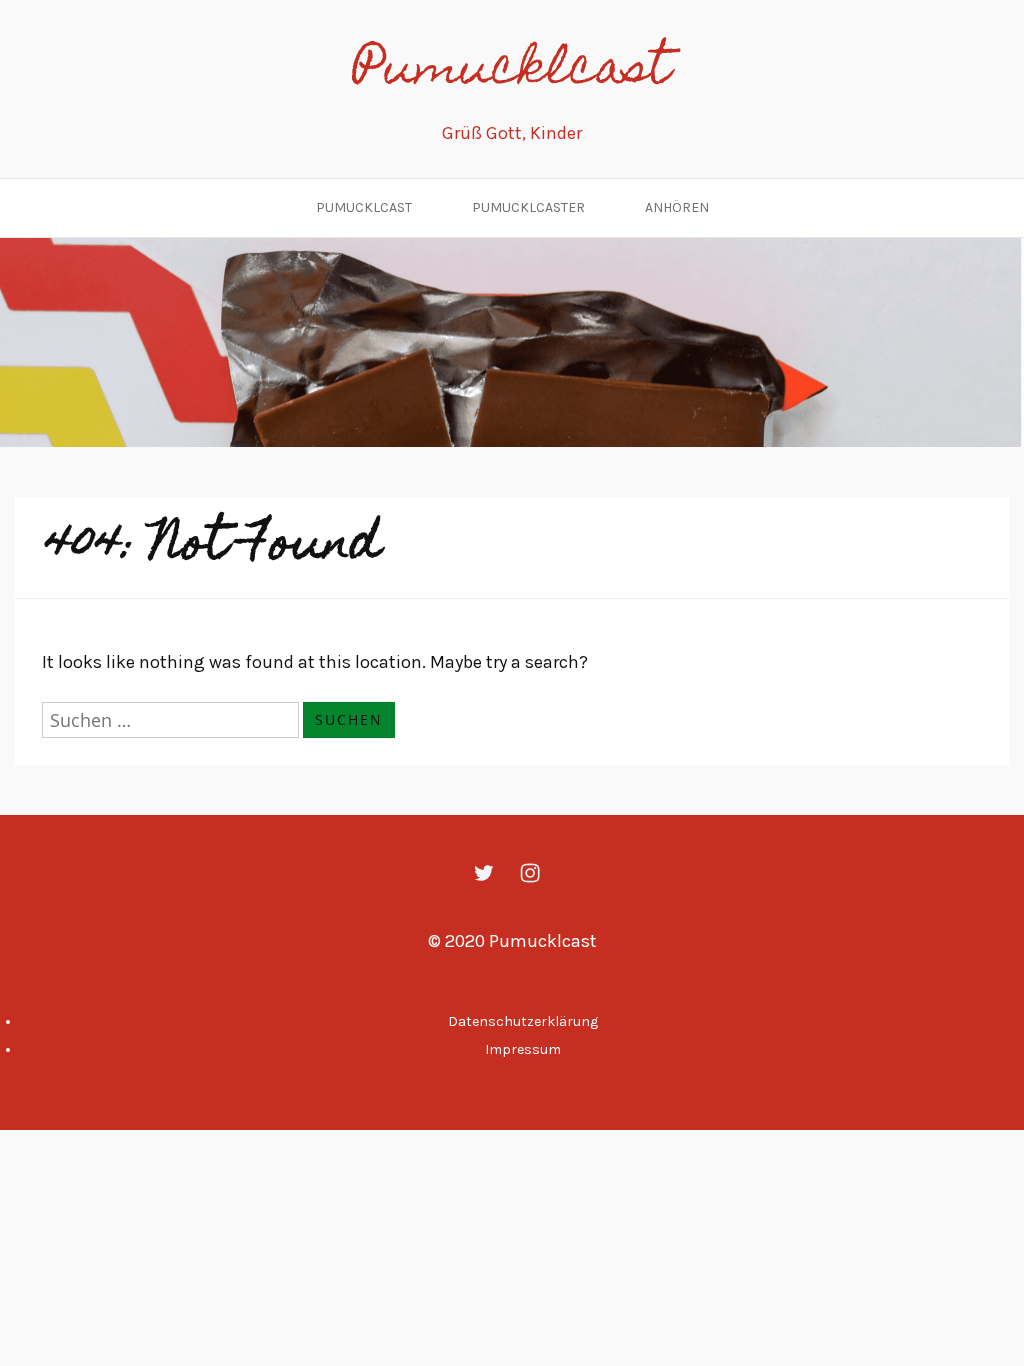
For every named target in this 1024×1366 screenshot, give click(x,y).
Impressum (523, 1049)
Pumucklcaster (528, 207)
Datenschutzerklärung (523, 1021)
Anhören (677, 207)
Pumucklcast (512, 72)
